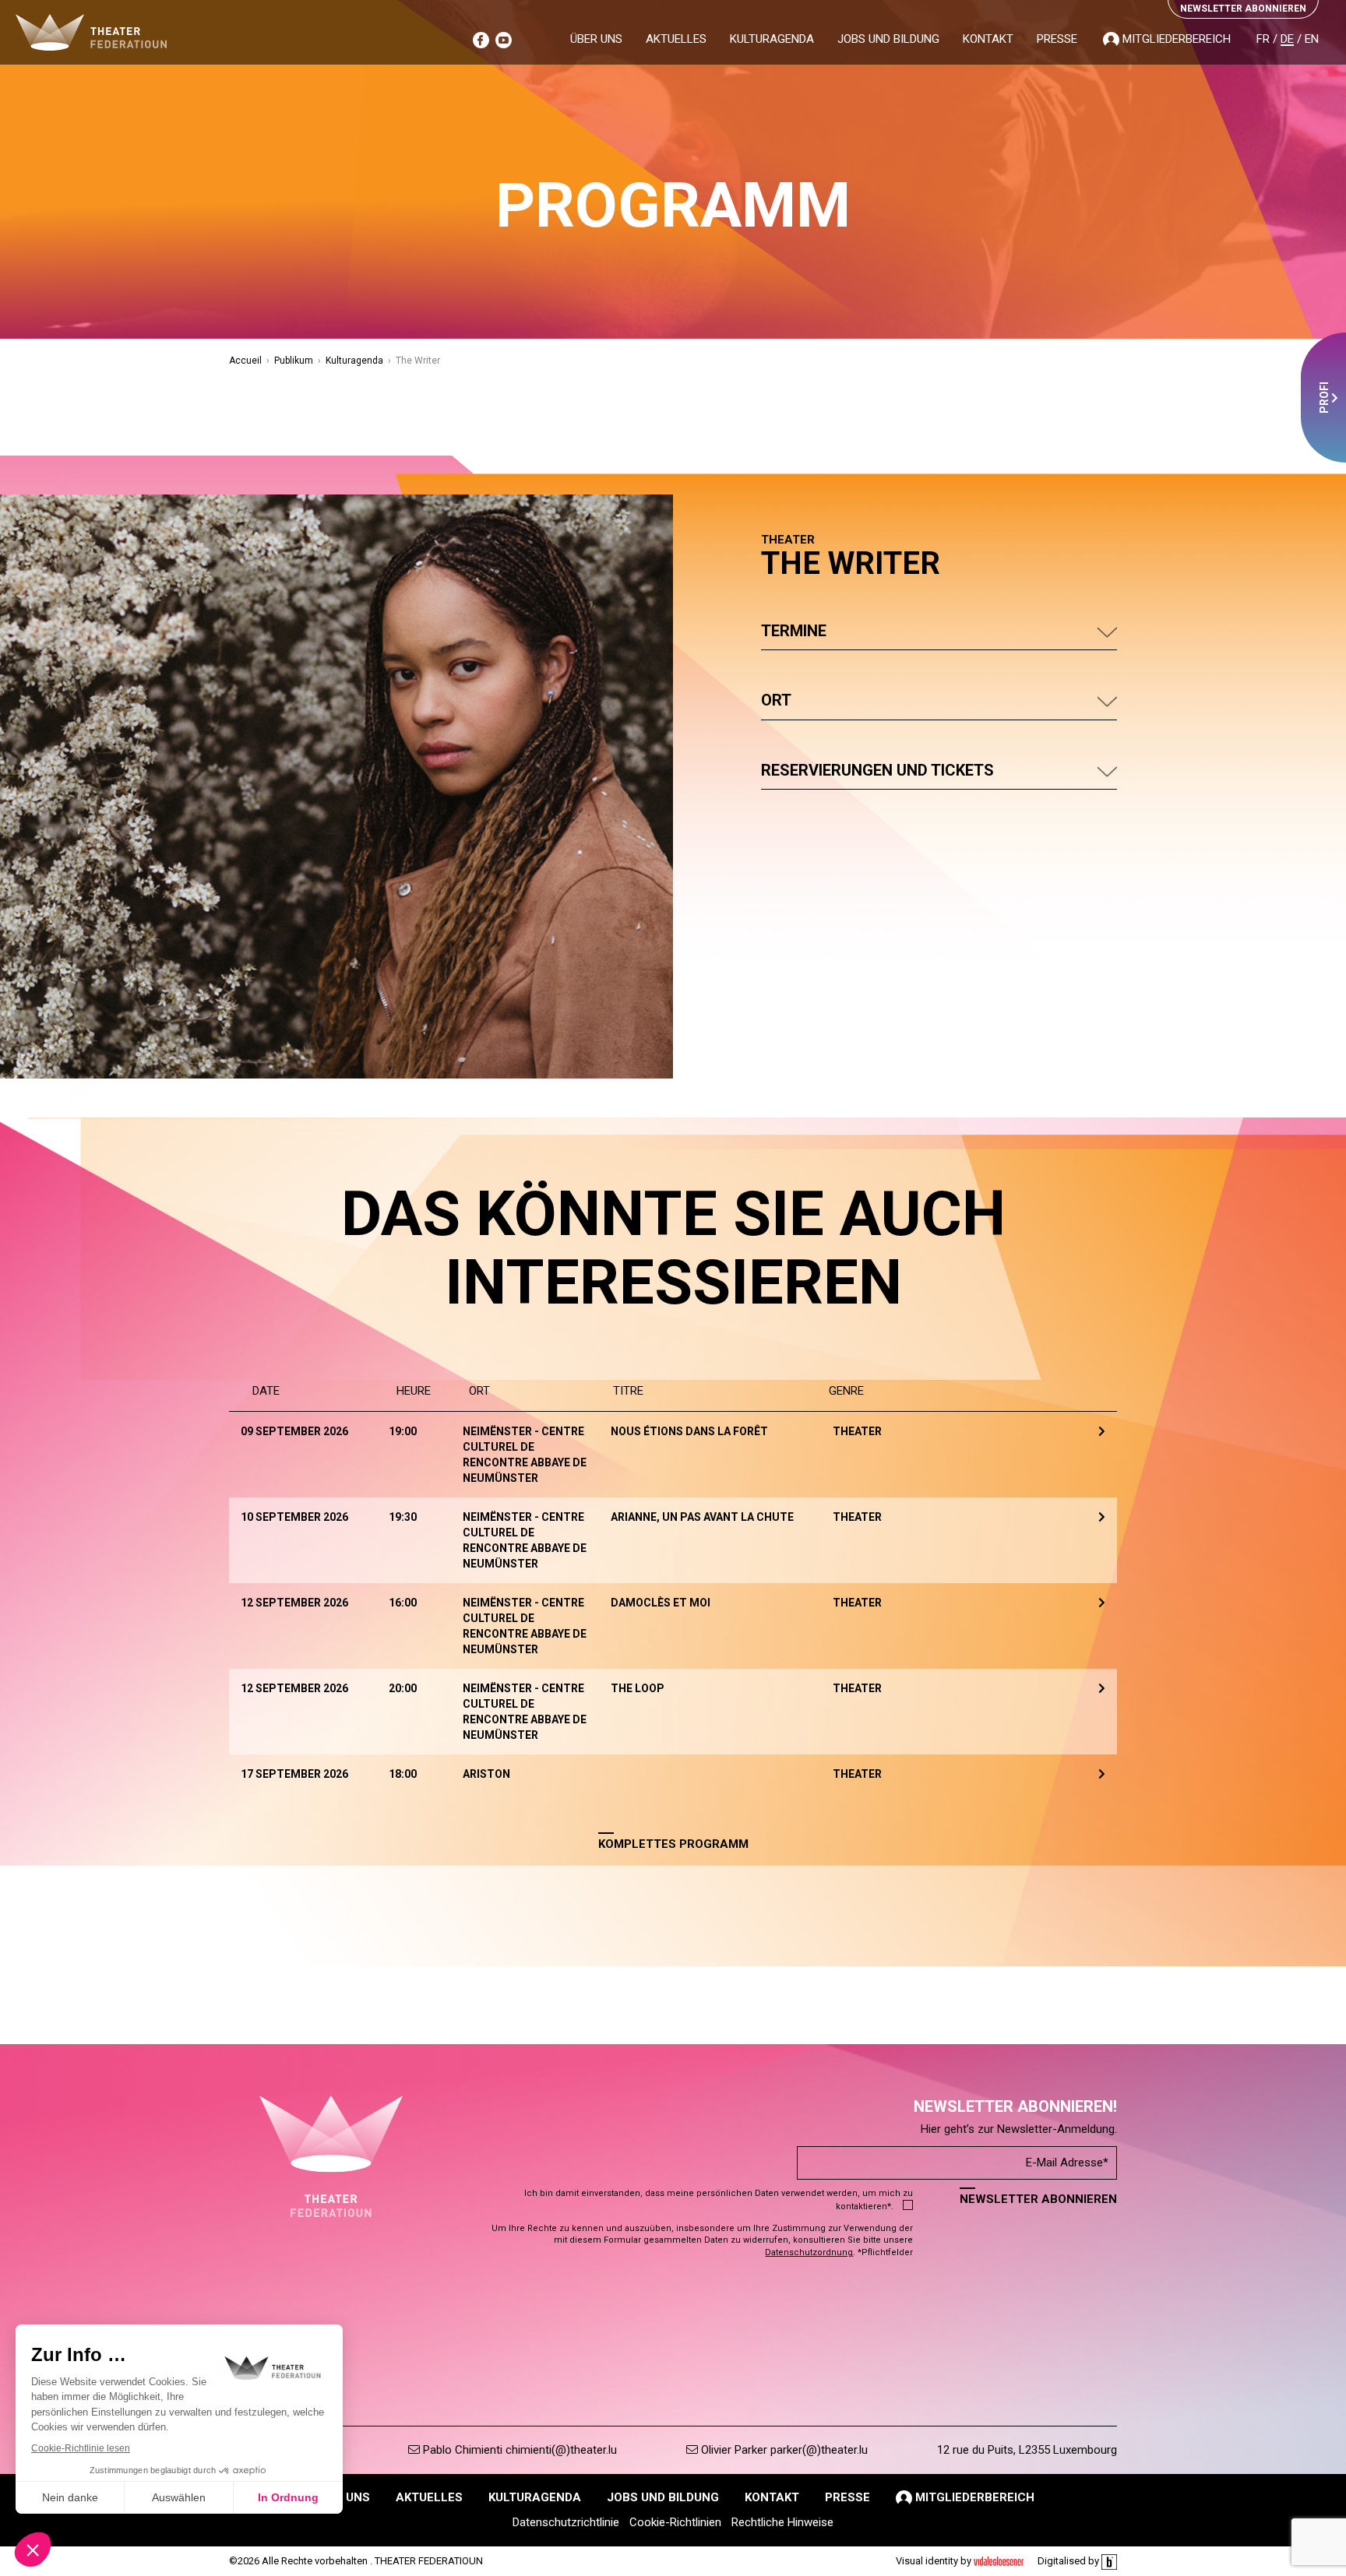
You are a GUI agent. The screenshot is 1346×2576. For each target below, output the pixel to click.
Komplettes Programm (673, 1844)
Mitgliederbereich (1175, 39)
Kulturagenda (772, 39)
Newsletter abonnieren (1038, 2199)
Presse (1057, 39)
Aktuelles (676, 39)
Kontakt (988, 39)
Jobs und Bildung (888, 39)
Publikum (294, 361)
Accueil (245, 361)
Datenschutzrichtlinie (566, 2522)
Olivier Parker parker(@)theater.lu (783, 2450)
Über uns (596, 39)
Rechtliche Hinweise (782, 2522)
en (1312, 39)
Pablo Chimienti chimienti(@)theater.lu (518, 2450)
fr (1263, 39)
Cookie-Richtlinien (675, 2522)
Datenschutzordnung (809, 2252)
